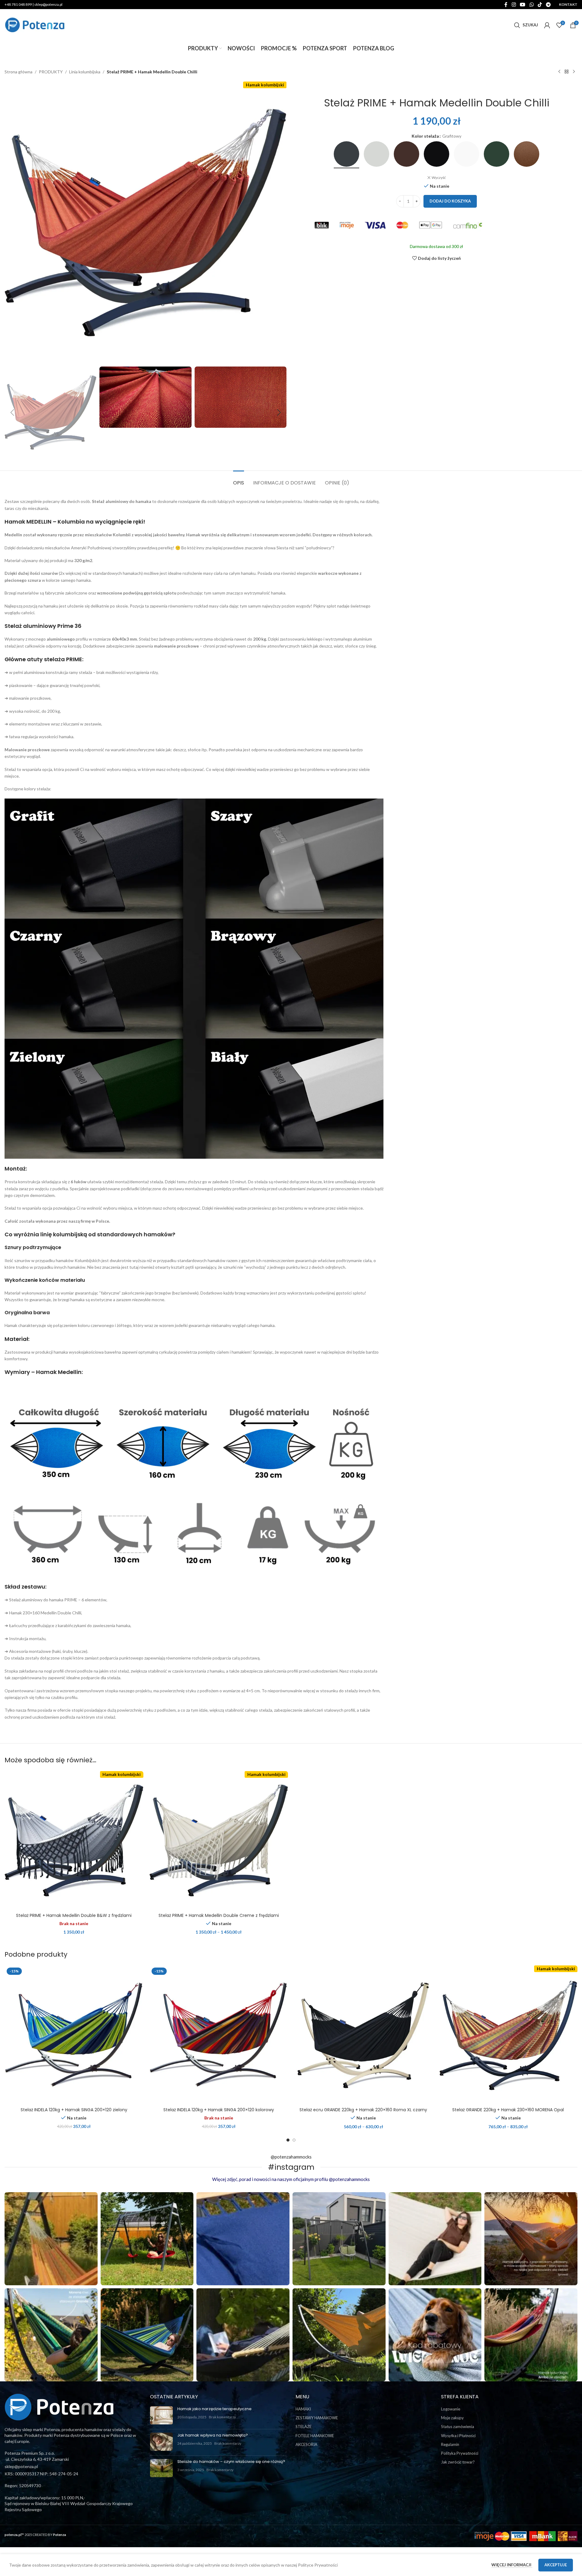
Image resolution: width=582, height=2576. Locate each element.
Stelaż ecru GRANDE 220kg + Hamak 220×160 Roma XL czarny (363, 2110)
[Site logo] (35, 24)
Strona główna (18, 72)
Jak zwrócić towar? (458, 2462)
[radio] (346, 154)
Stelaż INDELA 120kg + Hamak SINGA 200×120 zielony (74, 2110)
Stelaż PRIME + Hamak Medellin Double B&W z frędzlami (74, 1915)
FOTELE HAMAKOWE (315, 2436)
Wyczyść (439, 178)
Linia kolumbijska (85, 72)
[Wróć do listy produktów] (567, 72)
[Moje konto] (547, 25)
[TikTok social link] (540, 5)
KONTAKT (568, 4)
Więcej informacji (512, 2565)
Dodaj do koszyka (450, 201)
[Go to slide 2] (294, 2140)
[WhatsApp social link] (532, 5)
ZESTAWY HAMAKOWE (317, 2418)
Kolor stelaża (425, 136)
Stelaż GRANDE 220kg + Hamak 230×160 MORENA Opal (508, 2110)
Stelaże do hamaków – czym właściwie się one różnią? (231, 2462)
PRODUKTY (51, 72)
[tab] (239, 480)
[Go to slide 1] (288, 2140)
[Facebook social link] (506, 5)
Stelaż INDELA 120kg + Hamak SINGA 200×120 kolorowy (219, 2110)
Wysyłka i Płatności (458, 2436)
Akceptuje (556, 2565)
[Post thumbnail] (161, 2415)
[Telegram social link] (549, 5)
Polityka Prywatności (460, 2453)
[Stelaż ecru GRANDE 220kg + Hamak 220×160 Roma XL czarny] (363, 2035)
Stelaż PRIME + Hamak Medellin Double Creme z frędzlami (219, 1915)
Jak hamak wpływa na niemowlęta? (213, 2435)
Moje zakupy (452, 2418)
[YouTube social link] (523, 5)
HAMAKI (303, 2409)
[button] (12, 413)
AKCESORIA (306, 2444)
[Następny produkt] (574, 72)
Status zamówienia (458, 2427)
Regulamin (450, 2444)
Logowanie (451, 2409)
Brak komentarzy (222, 2417)
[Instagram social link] (514, 5)
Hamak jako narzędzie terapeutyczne (214, 2409)
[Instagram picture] (51, 2239)
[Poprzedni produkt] (559, 72)
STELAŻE (304, 2427)
